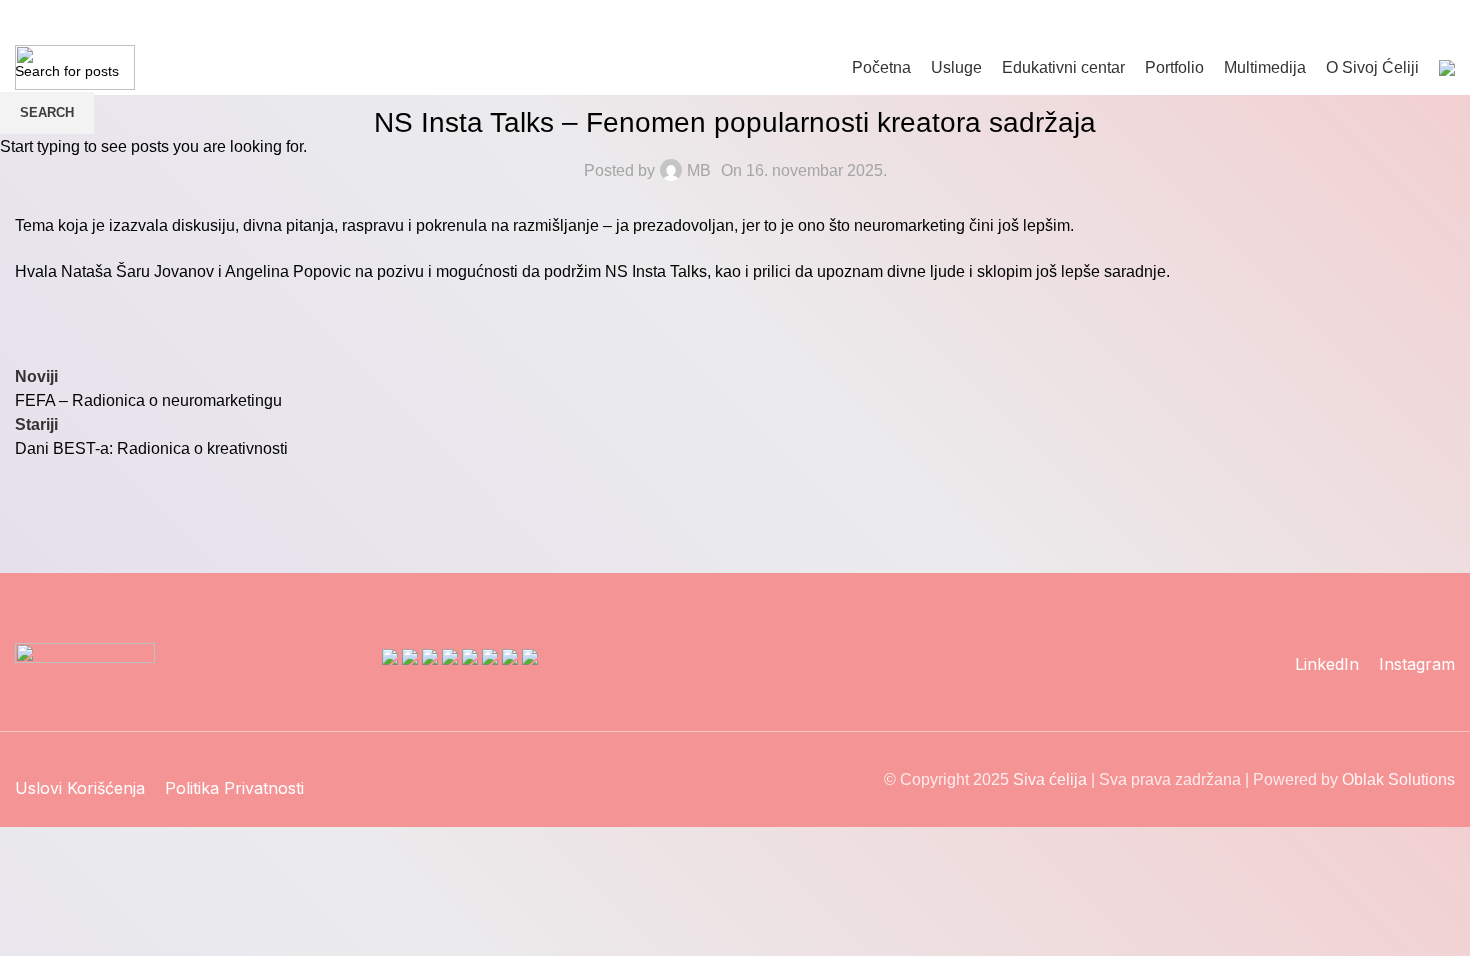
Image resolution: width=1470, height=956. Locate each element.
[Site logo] (75, 66)
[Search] (1367, 20)
